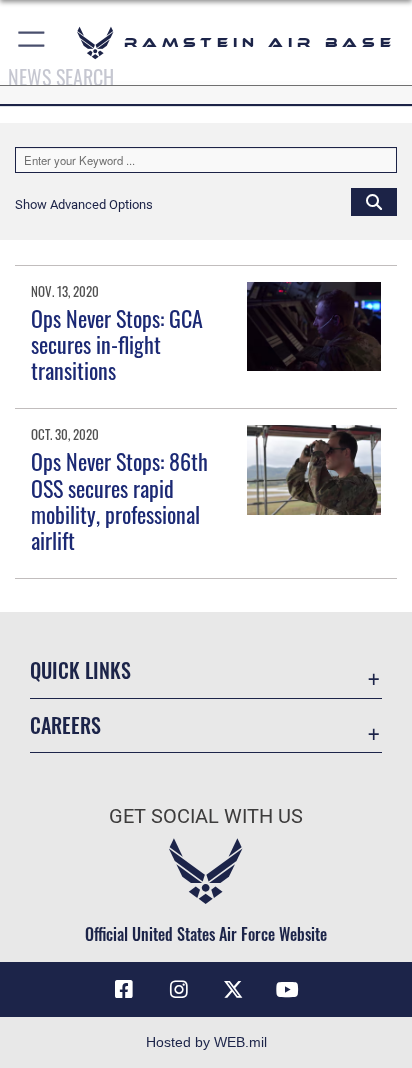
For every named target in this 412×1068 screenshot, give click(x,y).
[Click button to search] (374, 201)
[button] (32, 42)
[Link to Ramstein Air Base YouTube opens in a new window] (288, 990)
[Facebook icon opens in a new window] (124, 990)
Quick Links (80, 670)
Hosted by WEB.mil (206, 1042)
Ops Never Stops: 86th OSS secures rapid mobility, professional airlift (119, 500)
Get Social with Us (206, 816)
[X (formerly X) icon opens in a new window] (233, 990)
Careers (65, 725)
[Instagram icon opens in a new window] (179, 990)
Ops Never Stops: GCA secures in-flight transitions (117, 344)
